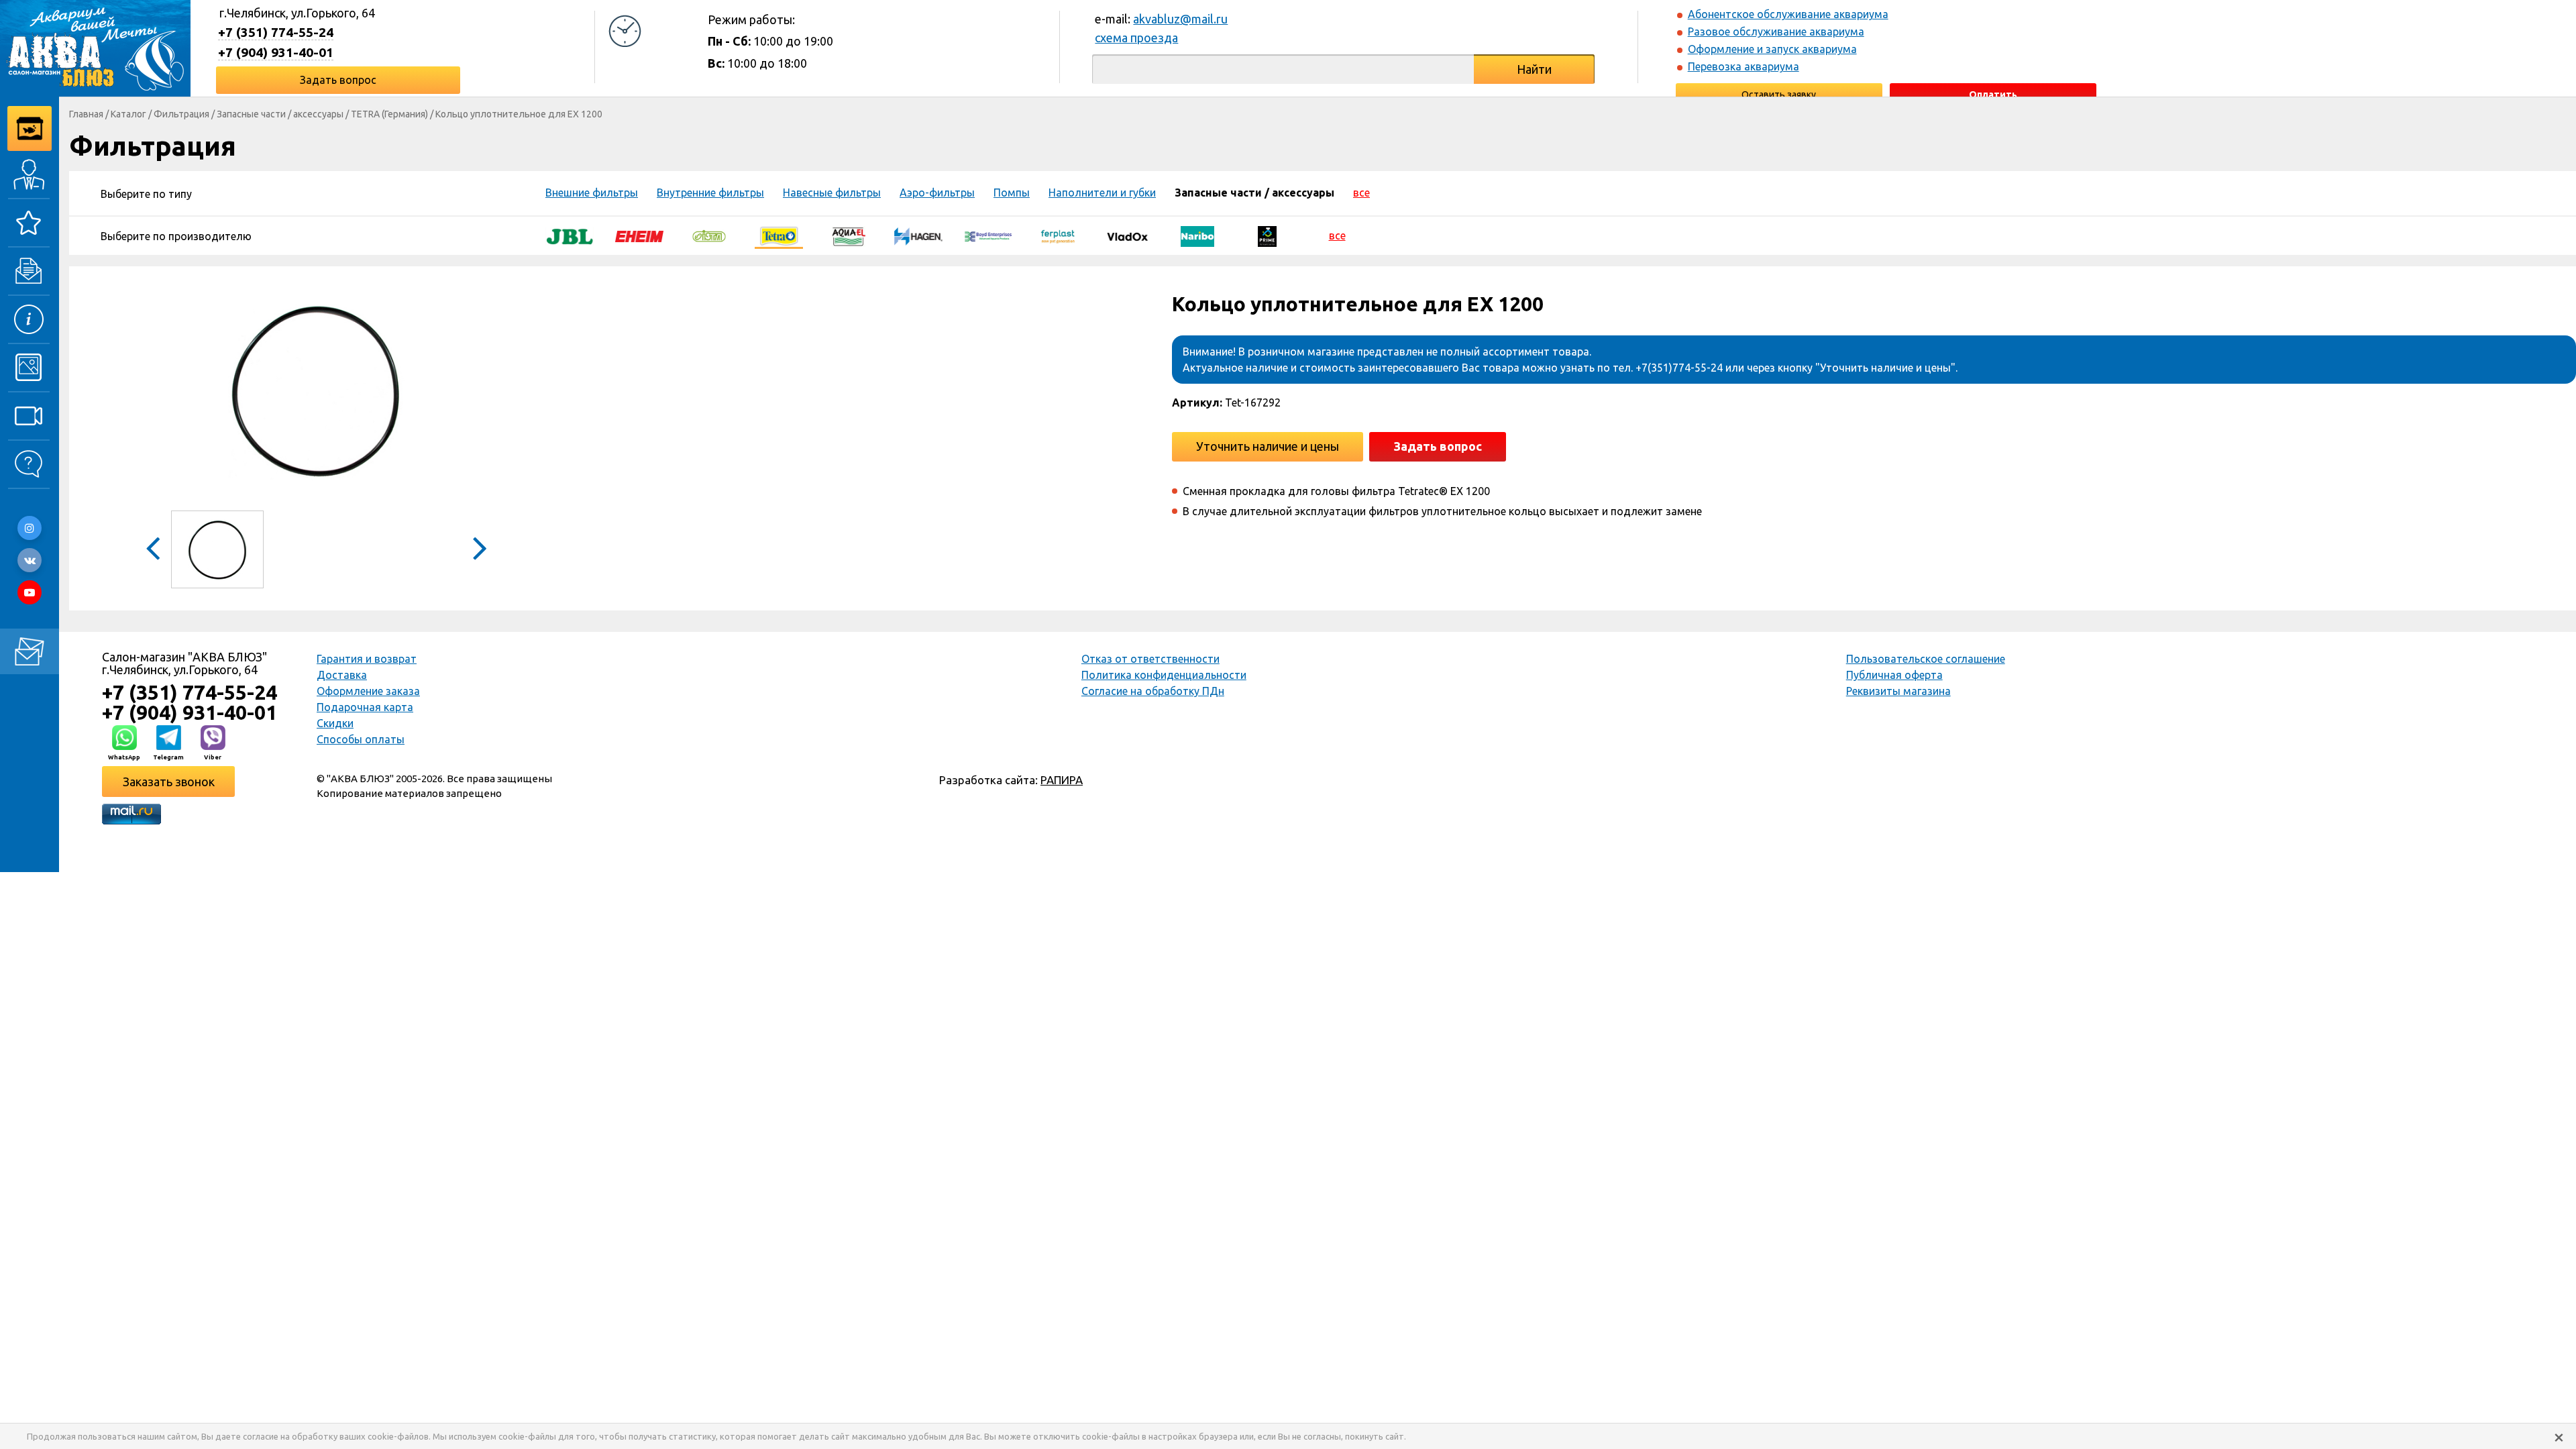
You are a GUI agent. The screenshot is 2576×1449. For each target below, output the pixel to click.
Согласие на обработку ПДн (1153, 691)
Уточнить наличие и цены (1268, 446)
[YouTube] (30, 592)
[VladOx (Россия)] (1128, 235)
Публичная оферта (1894, 675)
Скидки (335, 723)
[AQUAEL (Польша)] (849, 235)
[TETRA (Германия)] (779, 235)
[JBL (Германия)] (570, 235)
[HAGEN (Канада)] (918, 235)
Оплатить (1993, 95)
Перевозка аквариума (1743, 66)
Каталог (128, 114)
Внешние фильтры (592, 193)
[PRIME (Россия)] (1267, 235)
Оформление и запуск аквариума (1772, 49)
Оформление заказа (368, 691)
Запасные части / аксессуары (280, 114)
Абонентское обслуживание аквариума (1788, 14)
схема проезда (1136, 38)
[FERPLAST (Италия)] (1058, 235)
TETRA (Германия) (389, 114)
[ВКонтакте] (30, 560)
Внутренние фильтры (710, 193)
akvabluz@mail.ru (1180, 19)
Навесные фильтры (832, 193)
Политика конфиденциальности (1164, 675)
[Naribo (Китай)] (1197, 235)
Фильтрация (181, 114)
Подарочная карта (365, 707)
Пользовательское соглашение (1926, 659)
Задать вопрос (338, 80)
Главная (86, 114)
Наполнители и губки (1102, 193)
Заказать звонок (169, 782)
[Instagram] (30, 528)
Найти (1534, 69)
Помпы (1012, 193)
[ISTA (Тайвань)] (709, 235)
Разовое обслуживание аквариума (1776, 32)
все (1361, 193)
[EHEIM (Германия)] (639, 235)
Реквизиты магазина (1898, 691)
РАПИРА (1062, 780)
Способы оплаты (361, 739)
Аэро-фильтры (937, 193)
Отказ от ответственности (1150, 659)
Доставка (342, 675)
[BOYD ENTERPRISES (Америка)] (988, 235)
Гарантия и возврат (367, 659)
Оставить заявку (1779, 95)
